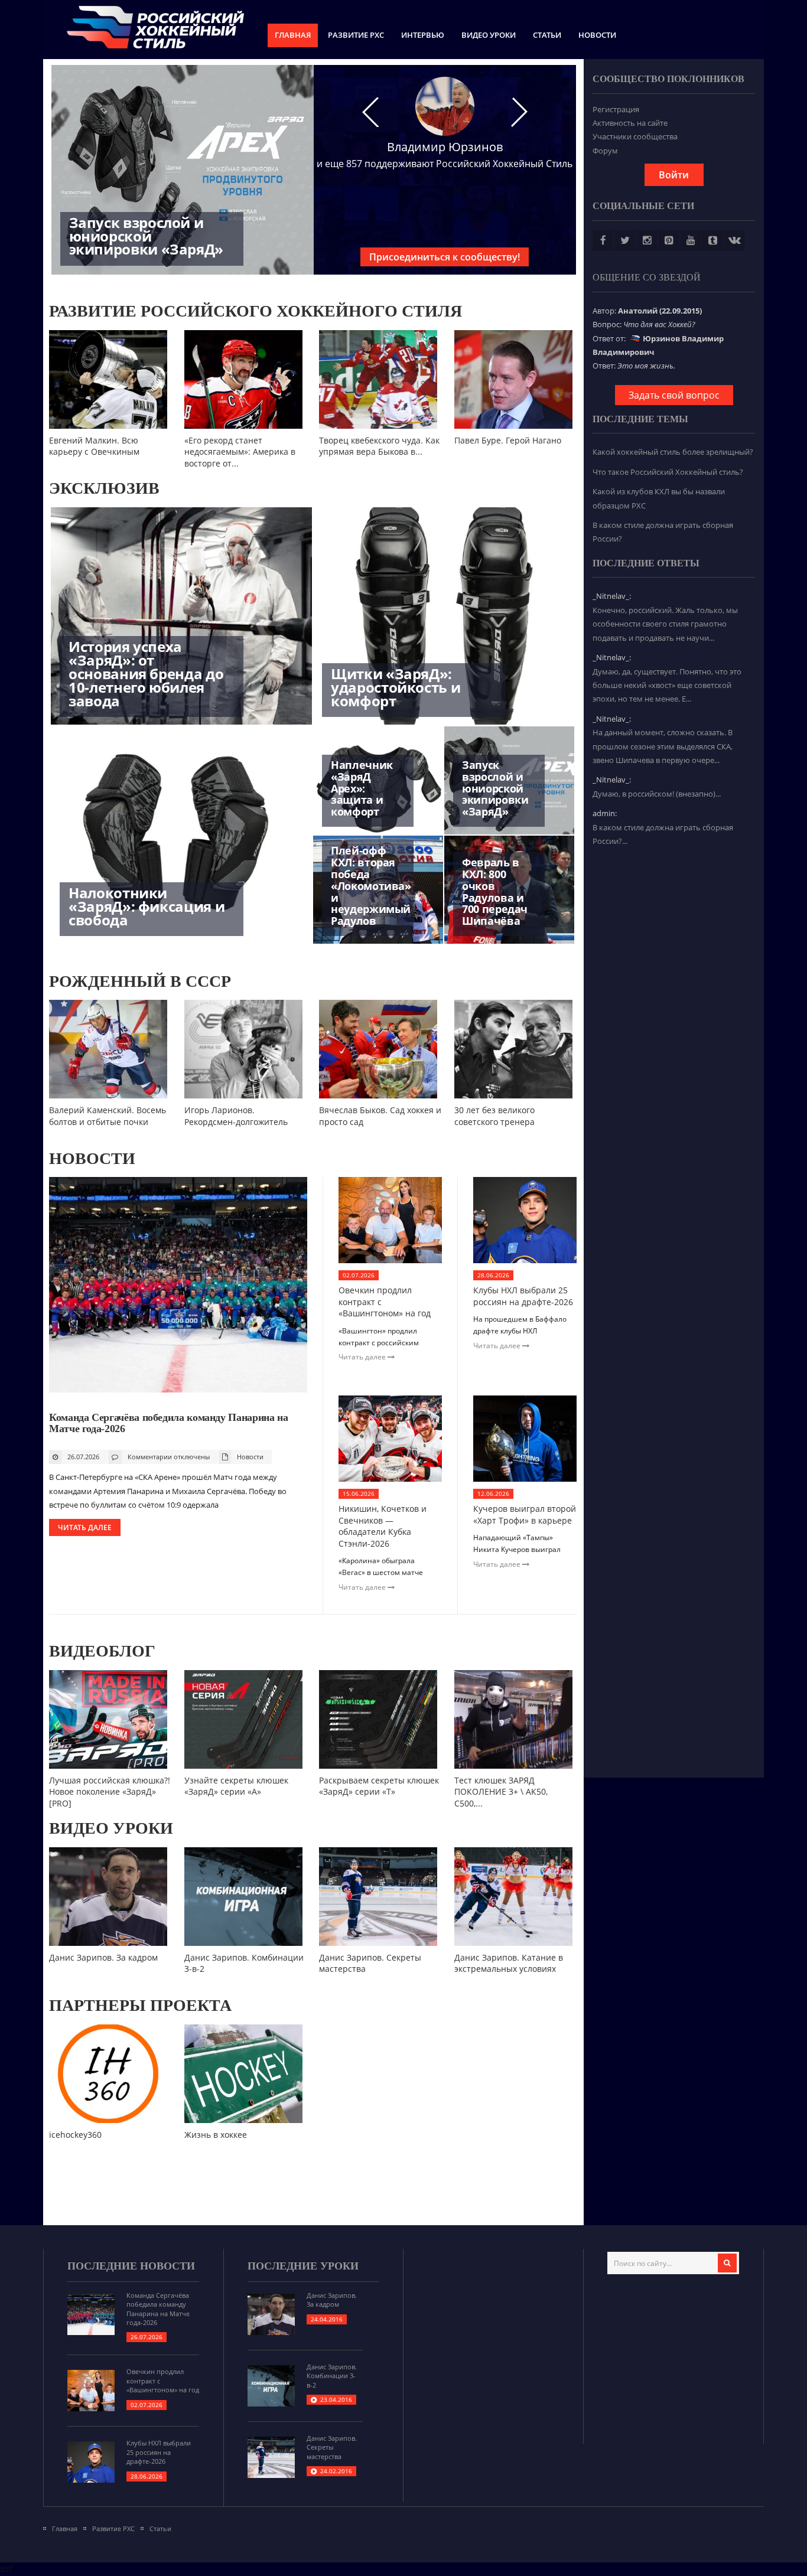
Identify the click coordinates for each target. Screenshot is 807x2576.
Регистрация (616, 109)
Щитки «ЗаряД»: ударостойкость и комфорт (396, 687)
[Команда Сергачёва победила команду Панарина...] (178, 1390)
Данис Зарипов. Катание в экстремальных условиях (509, 1963)
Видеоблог (102, 1651)
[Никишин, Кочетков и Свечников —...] (390, 1479)
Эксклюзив (104, 488)
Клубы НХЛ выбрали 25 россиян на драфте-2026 (523, 1296)
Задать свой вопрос (674, 395)
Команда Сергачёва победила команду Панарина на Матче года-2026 (168, 1423)
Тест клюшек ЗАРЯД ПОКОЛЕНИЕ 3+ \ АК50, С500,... (501, 1792)
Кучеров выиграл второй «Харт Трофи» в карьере (525, 1514)
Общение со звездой (647, 277)
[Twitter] (625, 240)
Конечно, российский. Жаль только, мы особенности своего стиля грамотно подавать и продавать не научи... (665, 624)
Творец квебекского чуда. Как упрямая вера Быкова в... (379, 446)
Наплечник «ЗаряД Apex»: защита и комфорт (362, 788)
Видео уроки (489, 35)
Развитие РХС (356, 35)
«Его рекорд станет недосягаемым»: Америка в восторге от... (240, 452)
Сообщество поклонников (668, 79)
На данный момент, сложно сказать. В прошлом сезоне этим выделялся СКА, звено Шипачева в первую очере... (663, 746)
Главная (293, 35)
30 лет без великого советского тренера (494, 1116)
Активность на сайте (630, 123)
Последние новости (131, 2266)
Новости (597, 35)
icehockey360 (75, 2135)
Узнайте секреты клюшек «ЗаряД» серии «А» (236, 1786)
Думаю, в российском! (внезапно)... (657, 794)
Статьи (547, 35)
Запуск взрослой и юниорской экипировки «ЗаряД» (147, 236)
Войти (674, 175)
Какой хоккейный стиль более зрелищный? (673, 452)
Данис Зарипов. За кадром (103, 1957)
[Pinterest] (669, 240)
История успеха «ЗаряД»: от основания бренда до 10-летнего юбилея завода (146, 673)
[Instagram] (647, 240)
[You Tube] (691, 240)
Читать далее (85, 1527)
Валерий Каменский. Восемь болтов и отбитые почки (108, 1116)
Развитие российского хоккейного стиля (256, 311)
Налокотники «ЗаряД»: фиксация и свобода (147, 906)
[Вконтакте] (734, 240)
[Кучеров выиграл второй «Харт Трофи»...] (525, 1479)
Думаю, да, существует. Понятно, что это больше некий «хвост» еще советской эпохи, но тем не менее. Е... (667, 685)
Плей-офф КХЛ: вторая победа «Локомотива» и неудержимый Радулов (371, 886)
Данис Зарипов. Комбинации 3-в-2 (332, 2376)
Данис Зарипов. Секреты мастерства (332, 2447)
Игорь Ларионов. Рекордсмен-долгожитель (236, 1116)
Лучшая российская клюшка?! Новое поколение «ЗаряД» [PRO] (110, 1792)
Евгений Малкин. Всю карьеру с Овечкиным (94, 446)
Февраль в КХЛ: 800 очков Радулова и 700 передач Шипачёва (495, 891)
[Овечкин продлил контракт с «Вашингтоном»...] (390, 1260)
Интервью (423, 35)
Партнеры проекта (140, 2005)
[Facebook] (603, 240)
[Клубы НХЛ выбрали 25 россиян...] (525, 1260)
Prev (370, 112)
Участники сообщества (635, 136)
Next (519, 112)
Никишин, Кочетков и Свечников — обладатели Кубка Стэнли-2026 (383, 1526)
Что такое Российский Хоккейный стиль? (668, 472)
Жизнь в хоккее (216, 2135)
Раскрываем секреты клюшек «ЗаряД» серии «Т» (379, 1786)
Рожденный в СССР (140, 981)
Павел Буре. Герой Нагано (508, 440)
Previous (55, 419)
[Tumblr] (712, 240)
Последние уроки (303, 2266)
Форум (605, 151)
